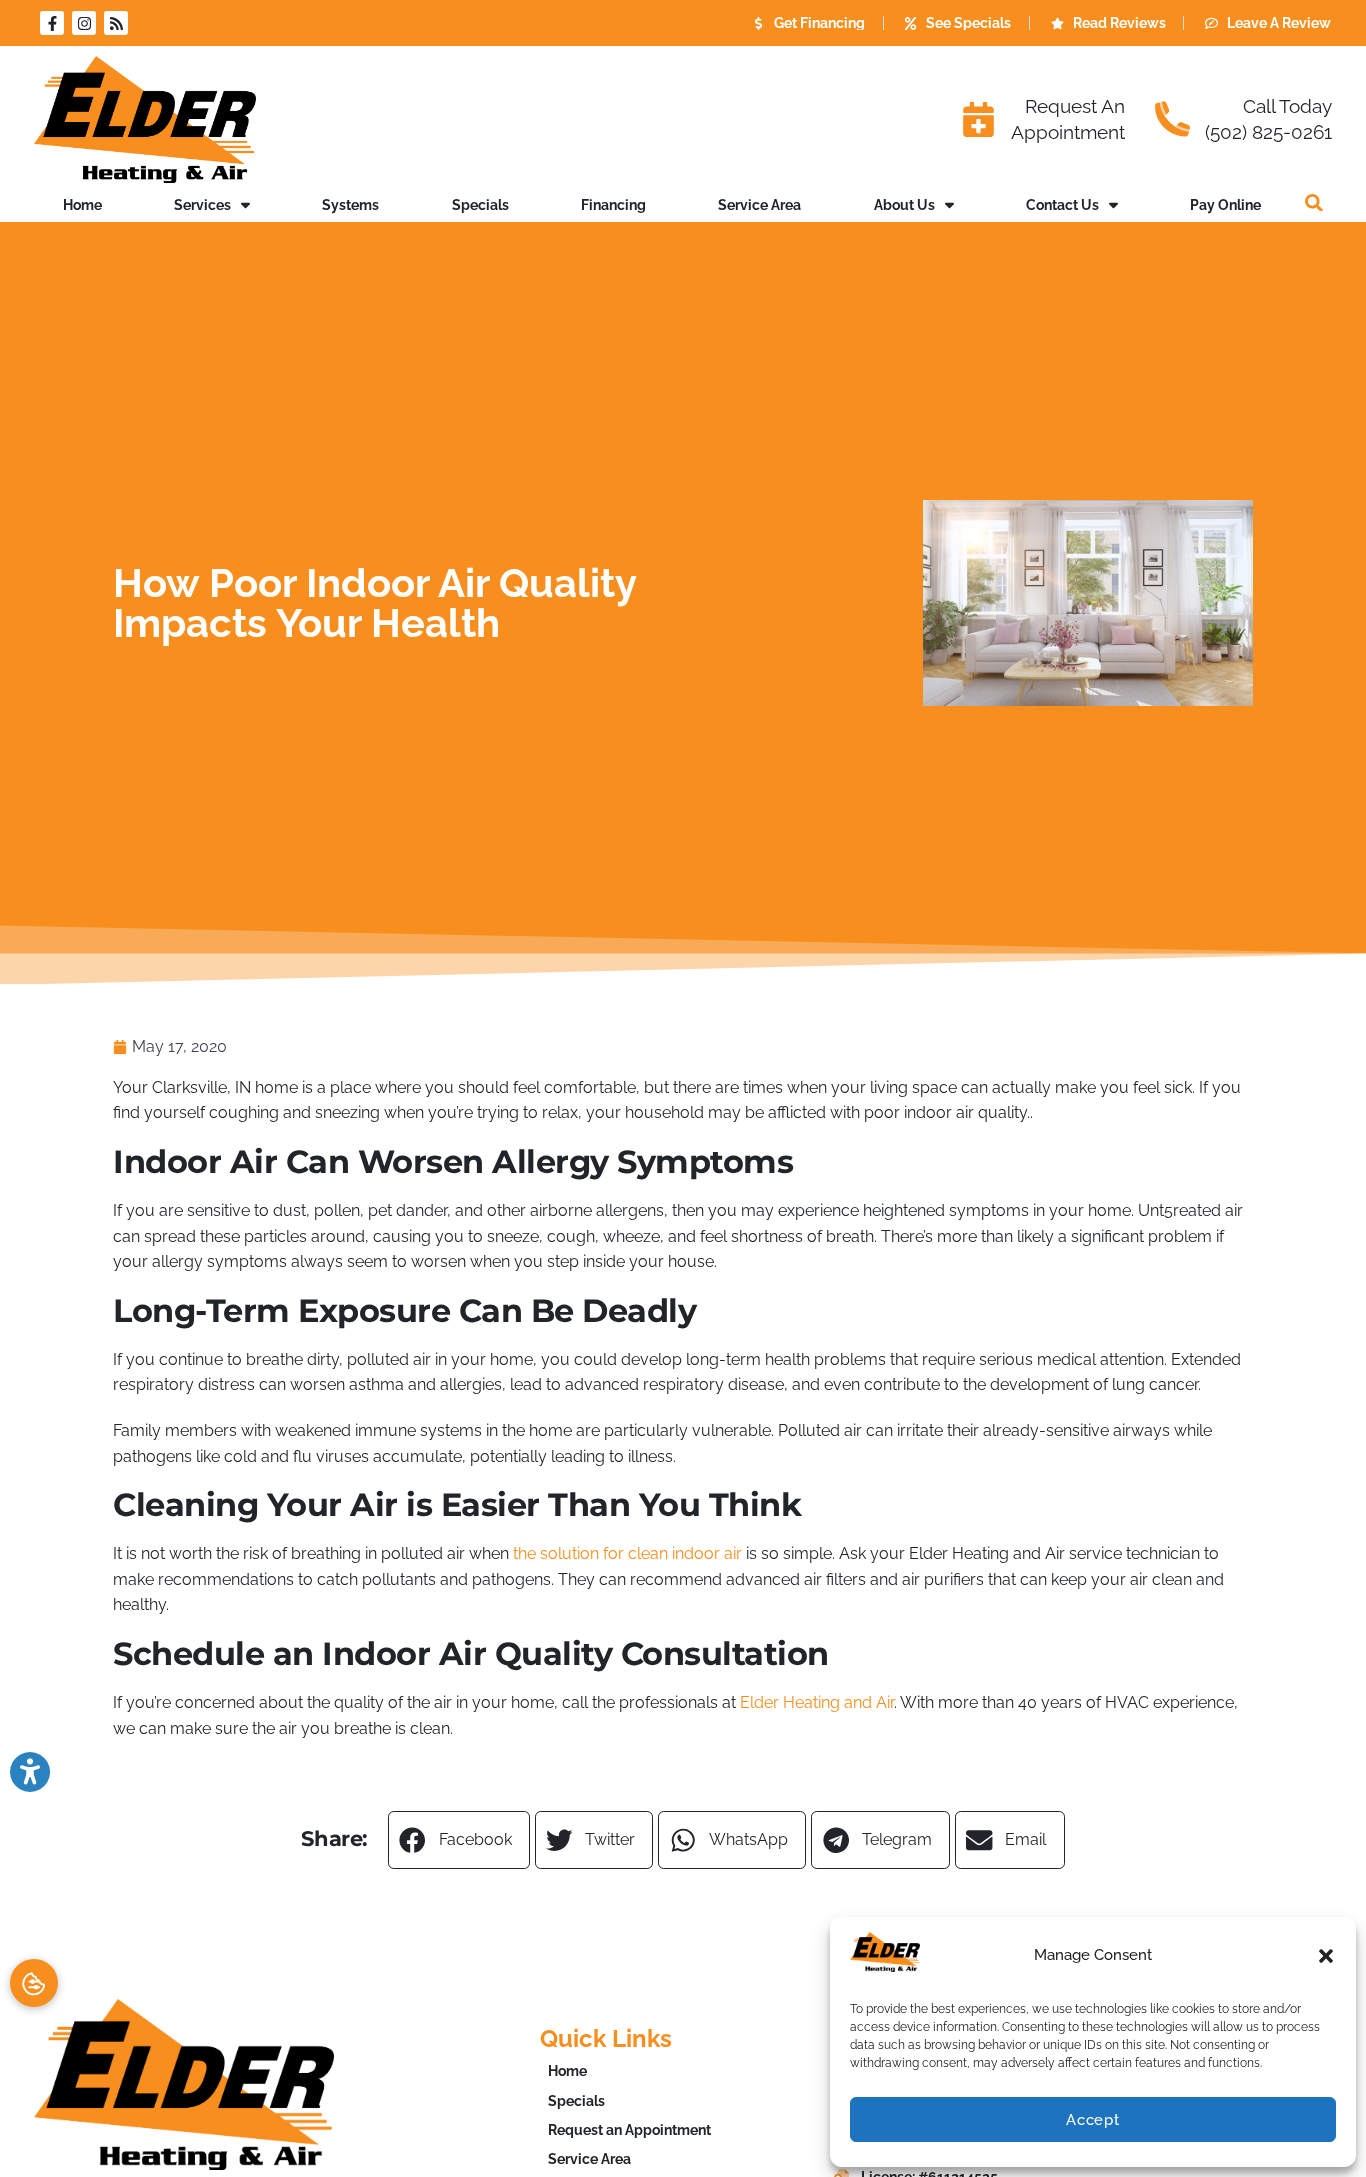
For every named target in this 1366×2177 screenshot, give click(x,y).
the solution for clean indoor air (627, 1553)
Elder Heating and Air (817, 1702)
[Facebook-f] (52, 23)
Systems (350, 204)
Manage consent (34, 1983)
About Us (904, 204)
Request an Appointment (629, 2129)
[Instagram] (84, 23)
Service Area (759, 204)
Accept (1093, 2120)
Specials (480, 204)
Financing (613, 204)
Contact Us (1062, 204)
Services (202, 204)
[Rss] (116, 23)
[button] (1326, 1956)
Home (82, 204)
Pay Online (1225, 204)
